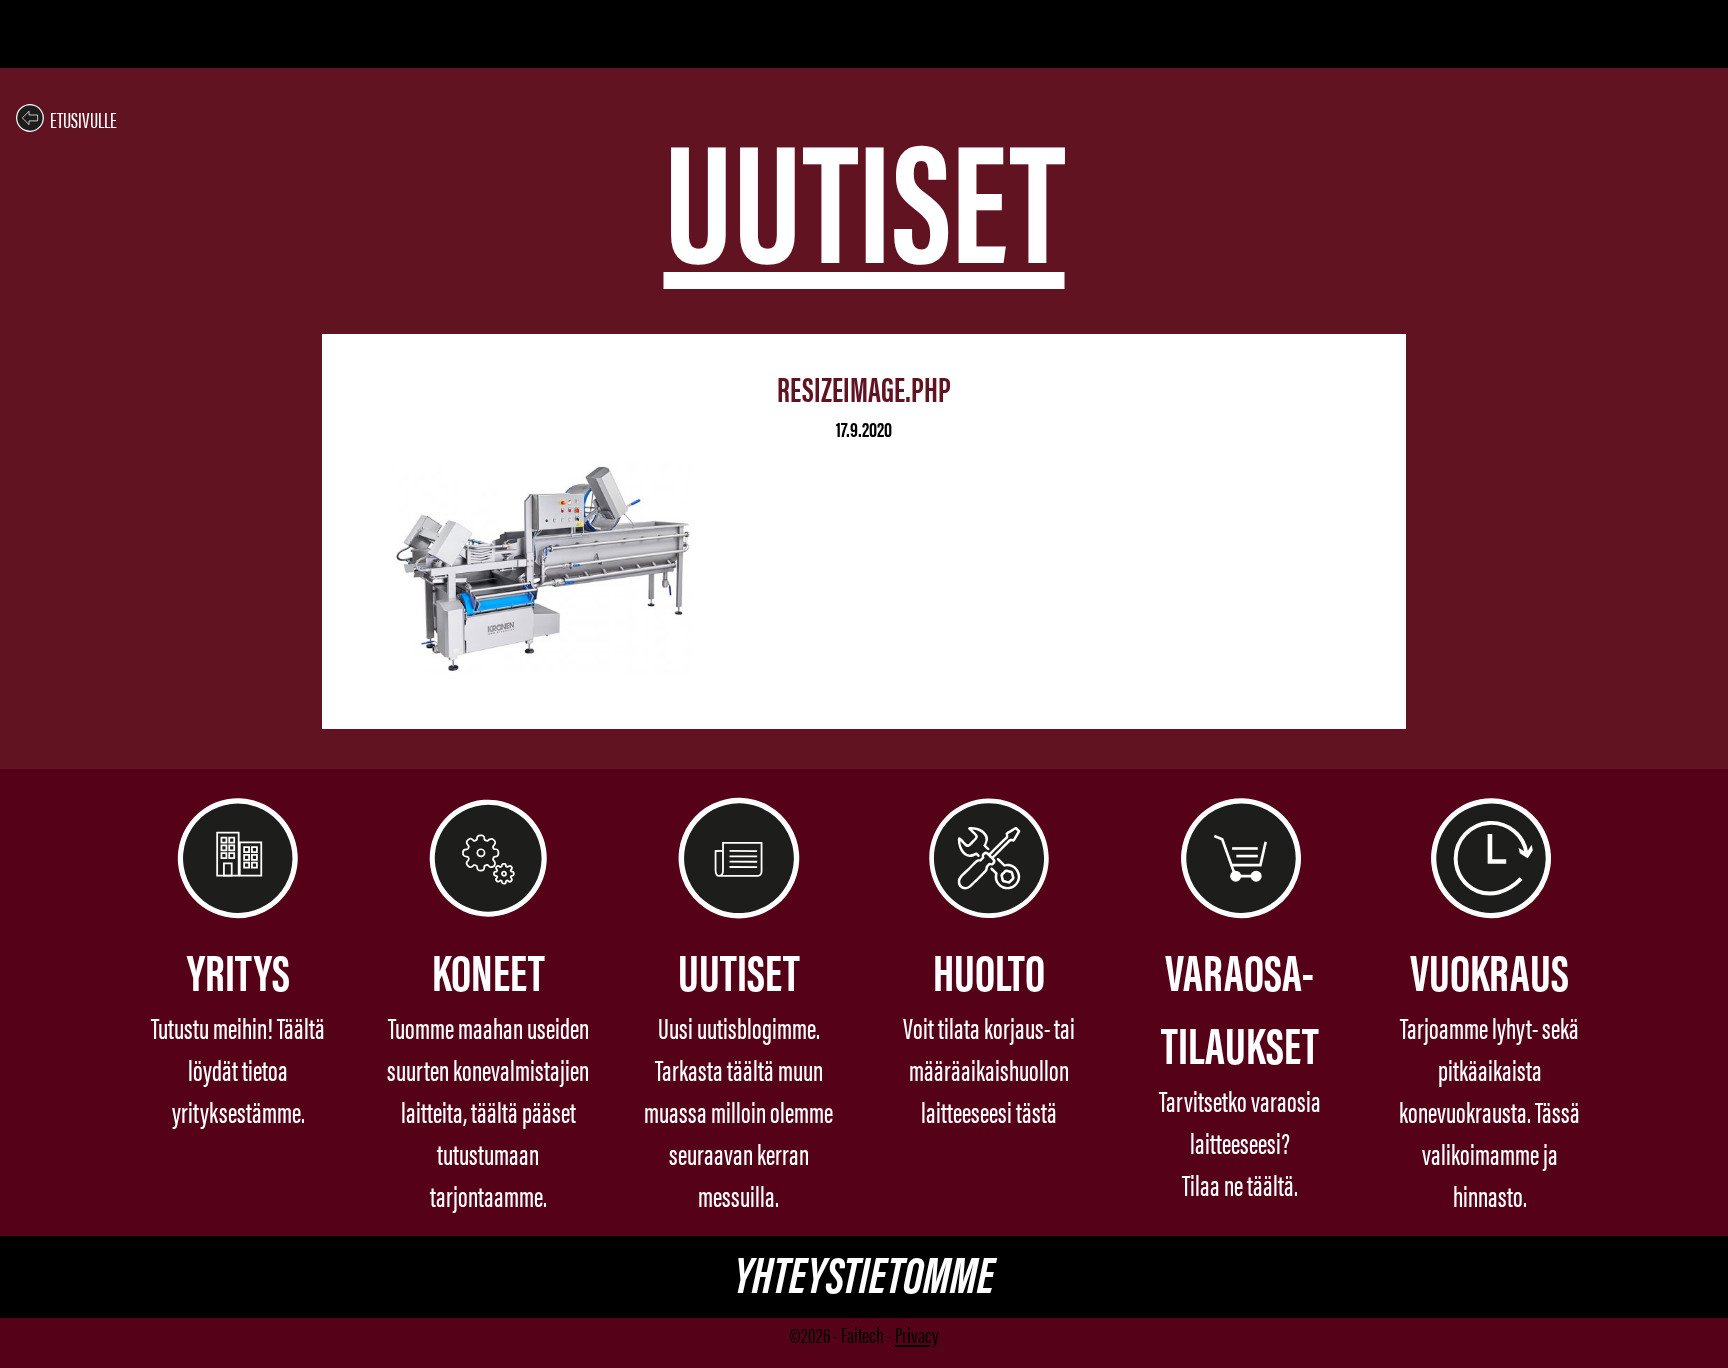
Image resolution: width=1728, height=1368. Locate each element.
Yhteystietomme (864, 1272)
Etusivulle (83, 118)
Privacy (917, 1333)
